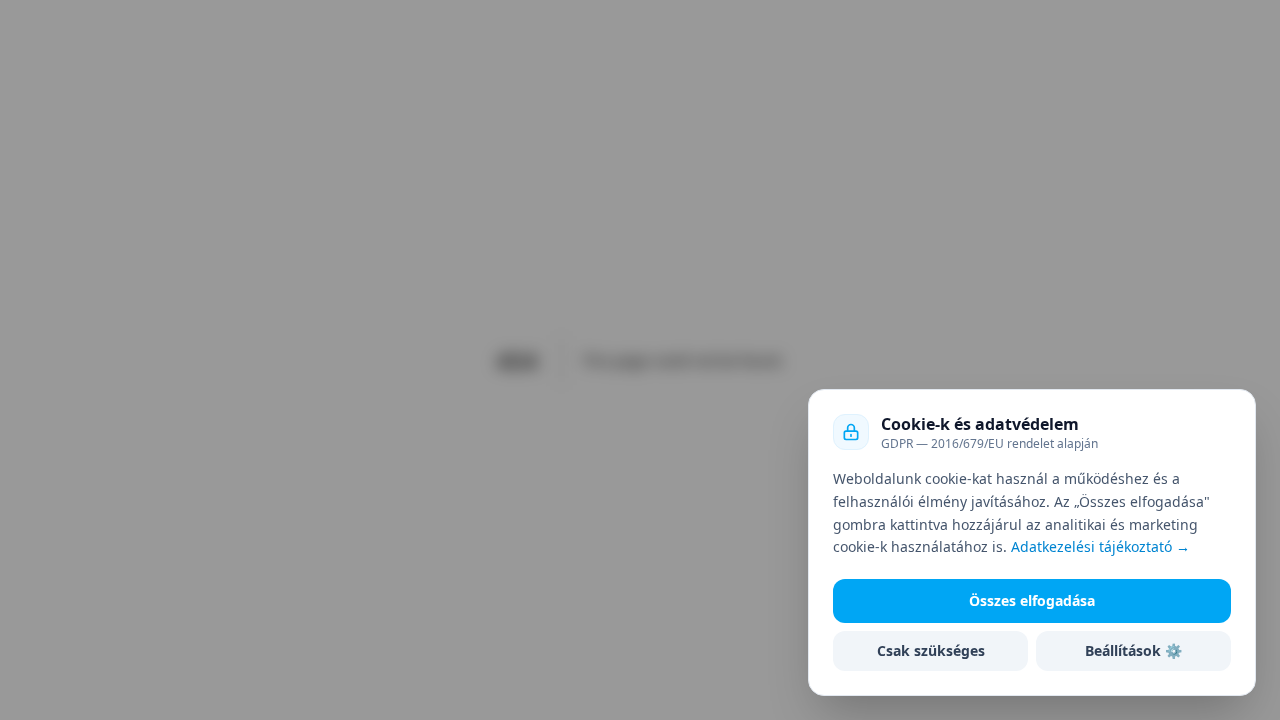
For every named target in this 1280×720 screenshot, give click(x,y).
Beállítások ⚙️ (1133, 650)
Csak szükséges (931, 650)
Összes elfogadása (1032, 600)
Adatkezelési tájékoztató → (1100, 546)
